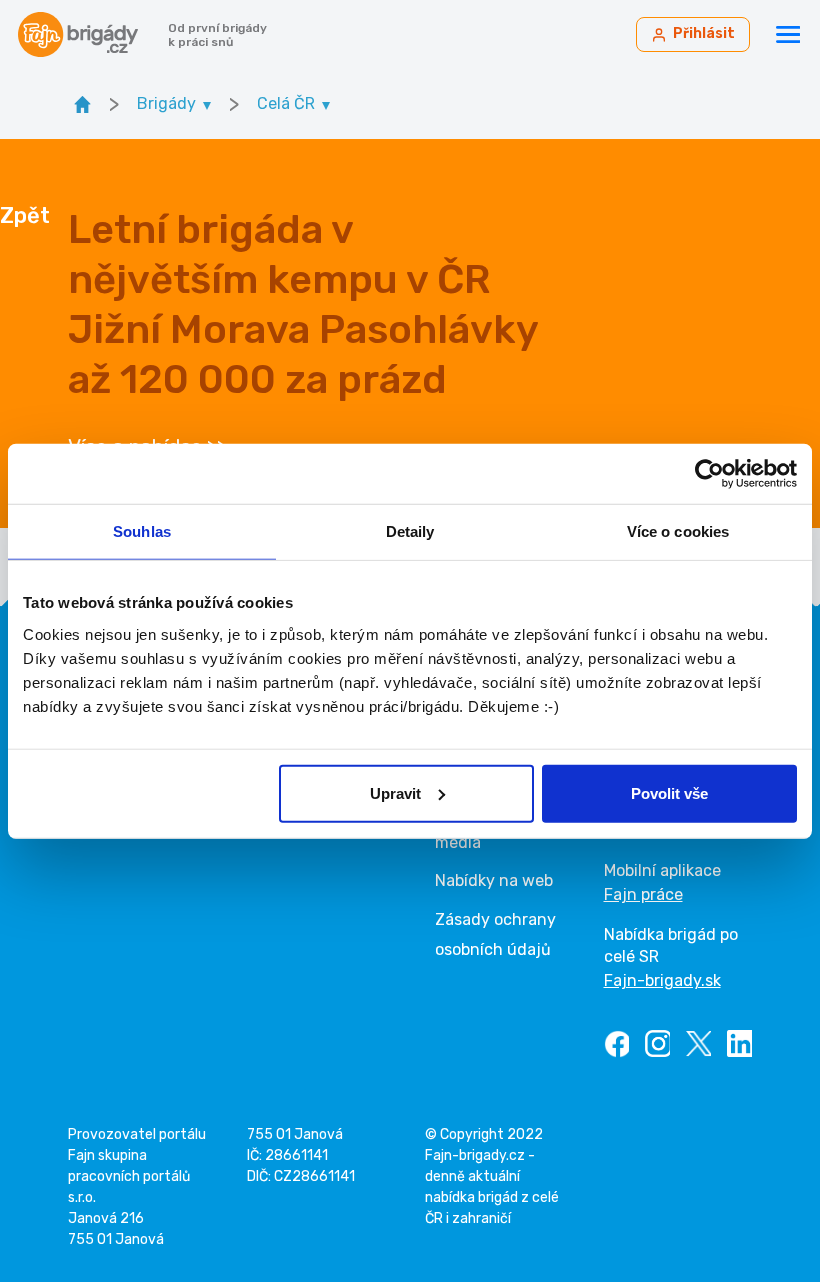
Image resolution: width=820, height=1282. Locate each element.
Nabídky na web (494, 880)
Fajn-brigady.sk (662, 980)
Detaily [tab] (410, 531)
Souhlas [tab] (142, 531)
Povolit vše (669, 792)
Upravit (395, 792)
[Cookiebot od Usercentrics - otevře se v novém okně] (709, 474)
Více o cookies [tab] (678, 531)
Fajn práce (643, 894)
